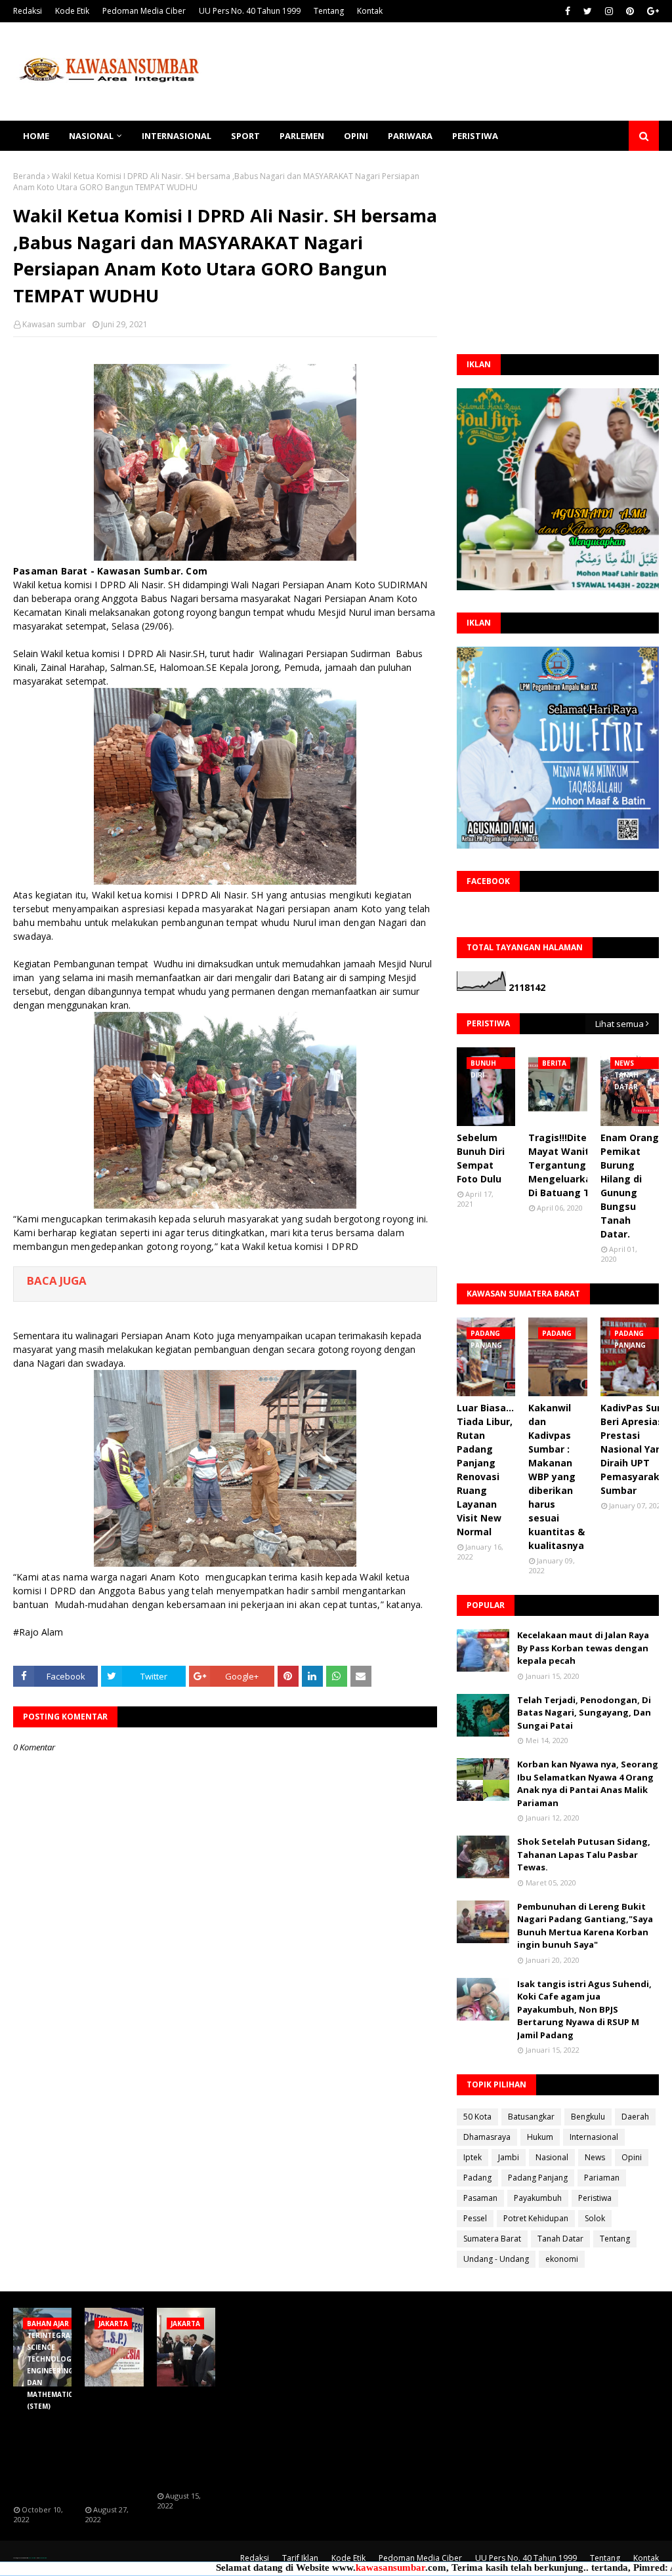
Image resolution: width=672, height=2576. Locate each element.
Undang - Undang (496, 2259)
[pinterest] (630, 11)
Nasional (552, 2157)
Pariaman (602, 2178)
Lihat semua (619, 1024)
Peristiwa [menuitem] (475, 136)
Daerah (635, 2117)
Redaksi (28, 11)
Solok (595, 2218)
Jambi (509, 2157)
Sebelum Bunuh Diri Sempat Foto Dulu (481, 1158)
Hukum (540, 2137)
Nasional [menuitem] (91, 136)
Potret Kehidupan (536, 2218)
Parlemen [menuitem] (302, 136)
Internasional (594, 2137)
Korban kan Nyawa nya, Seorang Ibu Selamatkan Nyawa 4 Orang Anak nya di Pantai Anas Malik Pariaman (588, 1783)
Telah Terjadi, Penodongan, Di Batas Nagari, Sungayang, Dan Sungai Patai (584, 1713)
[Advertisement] (558, 252)
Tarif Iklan (300, 2558)
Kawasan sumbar (54, 324)
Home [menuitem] (36, 136)
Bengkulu (588, 2117)
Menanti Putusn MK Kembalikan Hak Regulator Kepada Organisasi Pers (113, 2446)
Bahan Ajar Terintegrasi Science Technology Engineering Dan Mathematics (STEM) (45, 2446)
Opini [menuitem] (356, 136)
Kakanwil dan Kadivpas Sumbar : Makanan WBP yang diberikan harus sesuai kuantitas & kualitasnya (556, 1477)
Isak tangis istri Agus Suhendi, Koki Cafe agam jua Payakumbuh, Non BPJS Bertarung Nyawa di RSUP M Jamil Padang (584, 2009)
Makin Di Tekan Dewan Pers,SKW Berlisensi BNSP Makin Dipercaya (185, 2439)
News (595, 2157)
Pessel (475, 2218)
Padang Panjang (538, 2178)
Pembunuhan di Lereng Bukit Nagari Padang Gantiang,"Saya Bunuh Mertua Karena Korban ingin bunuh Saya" (585, 1926)
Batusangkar (531, 2117)
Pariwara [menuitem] (410, 136)
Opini (632, 2157)
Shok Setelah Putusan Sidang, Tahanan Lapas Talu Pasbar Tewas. (584, 1854)
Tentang (329, 11)
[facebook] (568, 11)
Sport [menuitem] (245, 136)
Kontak (370, 11)
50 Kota (477, 2117)
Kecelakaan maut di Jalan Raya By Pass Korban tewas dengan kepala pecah (583, 1648)
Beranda (29, 176)
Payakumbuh (538, 2198)
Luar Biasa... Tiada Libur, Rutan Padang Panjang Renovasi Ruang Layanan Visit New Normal (485, 1470)
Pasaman (480, 2198)
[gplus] (651, 11)
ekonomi (562, 2259)
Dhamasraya (487, 2137)
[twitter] (588, 11)
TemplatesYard (31, 2558)
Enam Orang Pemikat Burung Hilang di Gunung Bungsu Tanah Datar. (630, 1186)
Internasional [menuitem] (177, 136)
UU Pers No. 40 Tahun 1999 (250, 11)
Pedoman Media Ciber (144, 11)
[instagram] (609, 11)
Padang (477, 2178)
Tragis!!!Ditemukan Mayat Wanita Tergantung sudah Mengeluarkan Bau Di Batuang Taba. (574, 1165)
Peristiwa (595, 2198)
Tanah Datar (560, 2239)
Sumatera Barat (492, 2239)
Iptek (472, 2157)
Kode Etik (72, 11)
